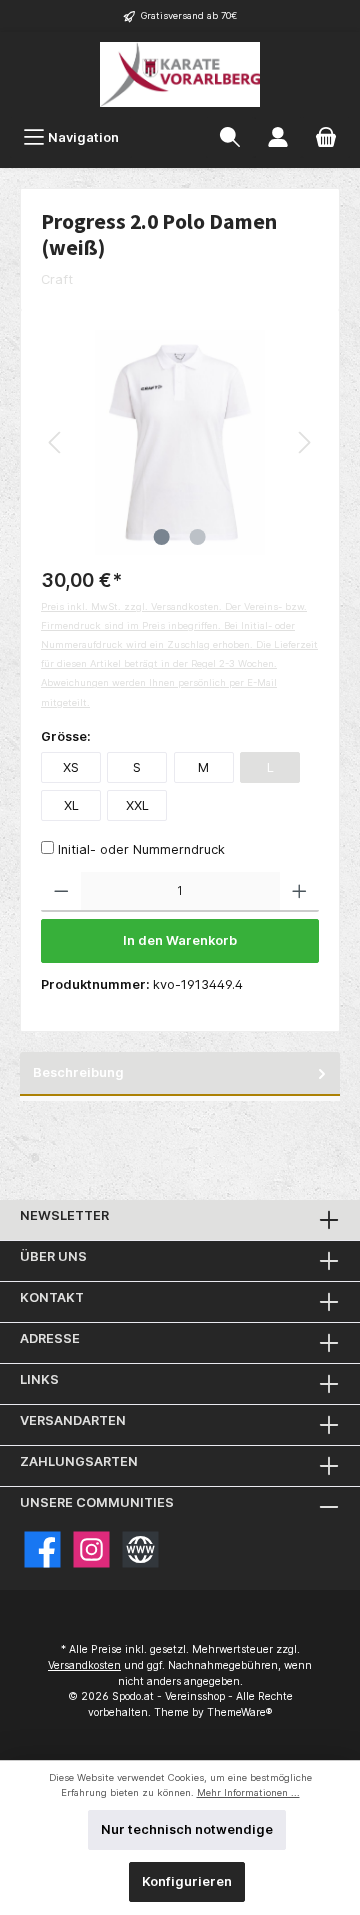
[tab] (180, 1073)
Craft (57, 279)
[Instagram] (91, 1549)
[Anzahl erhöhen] (299, 892)
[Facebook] (42, 1549)
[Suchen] (230, 137)
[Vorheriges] (56, 442)
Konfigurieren (187, 1881)
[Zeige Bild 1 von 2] (162, 537)
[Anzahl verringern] (61, 892)
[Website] (140, 1549)
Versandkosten (84, 1665)
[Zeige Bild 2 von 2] (198, 537)
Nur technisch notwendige (187, 1829)
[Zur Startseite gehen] (180, 74)
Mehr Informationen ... (248, 1792)
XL (71, 805)
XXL (137, 805)
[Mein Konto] (278, 137)
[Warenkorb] (326, 137)
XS (71, 767)
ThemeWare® (239, 1712)
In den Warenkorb (180, 940)
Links (39, 1379)
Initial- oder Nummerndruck (141, 849)
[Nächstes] (304, 442)
